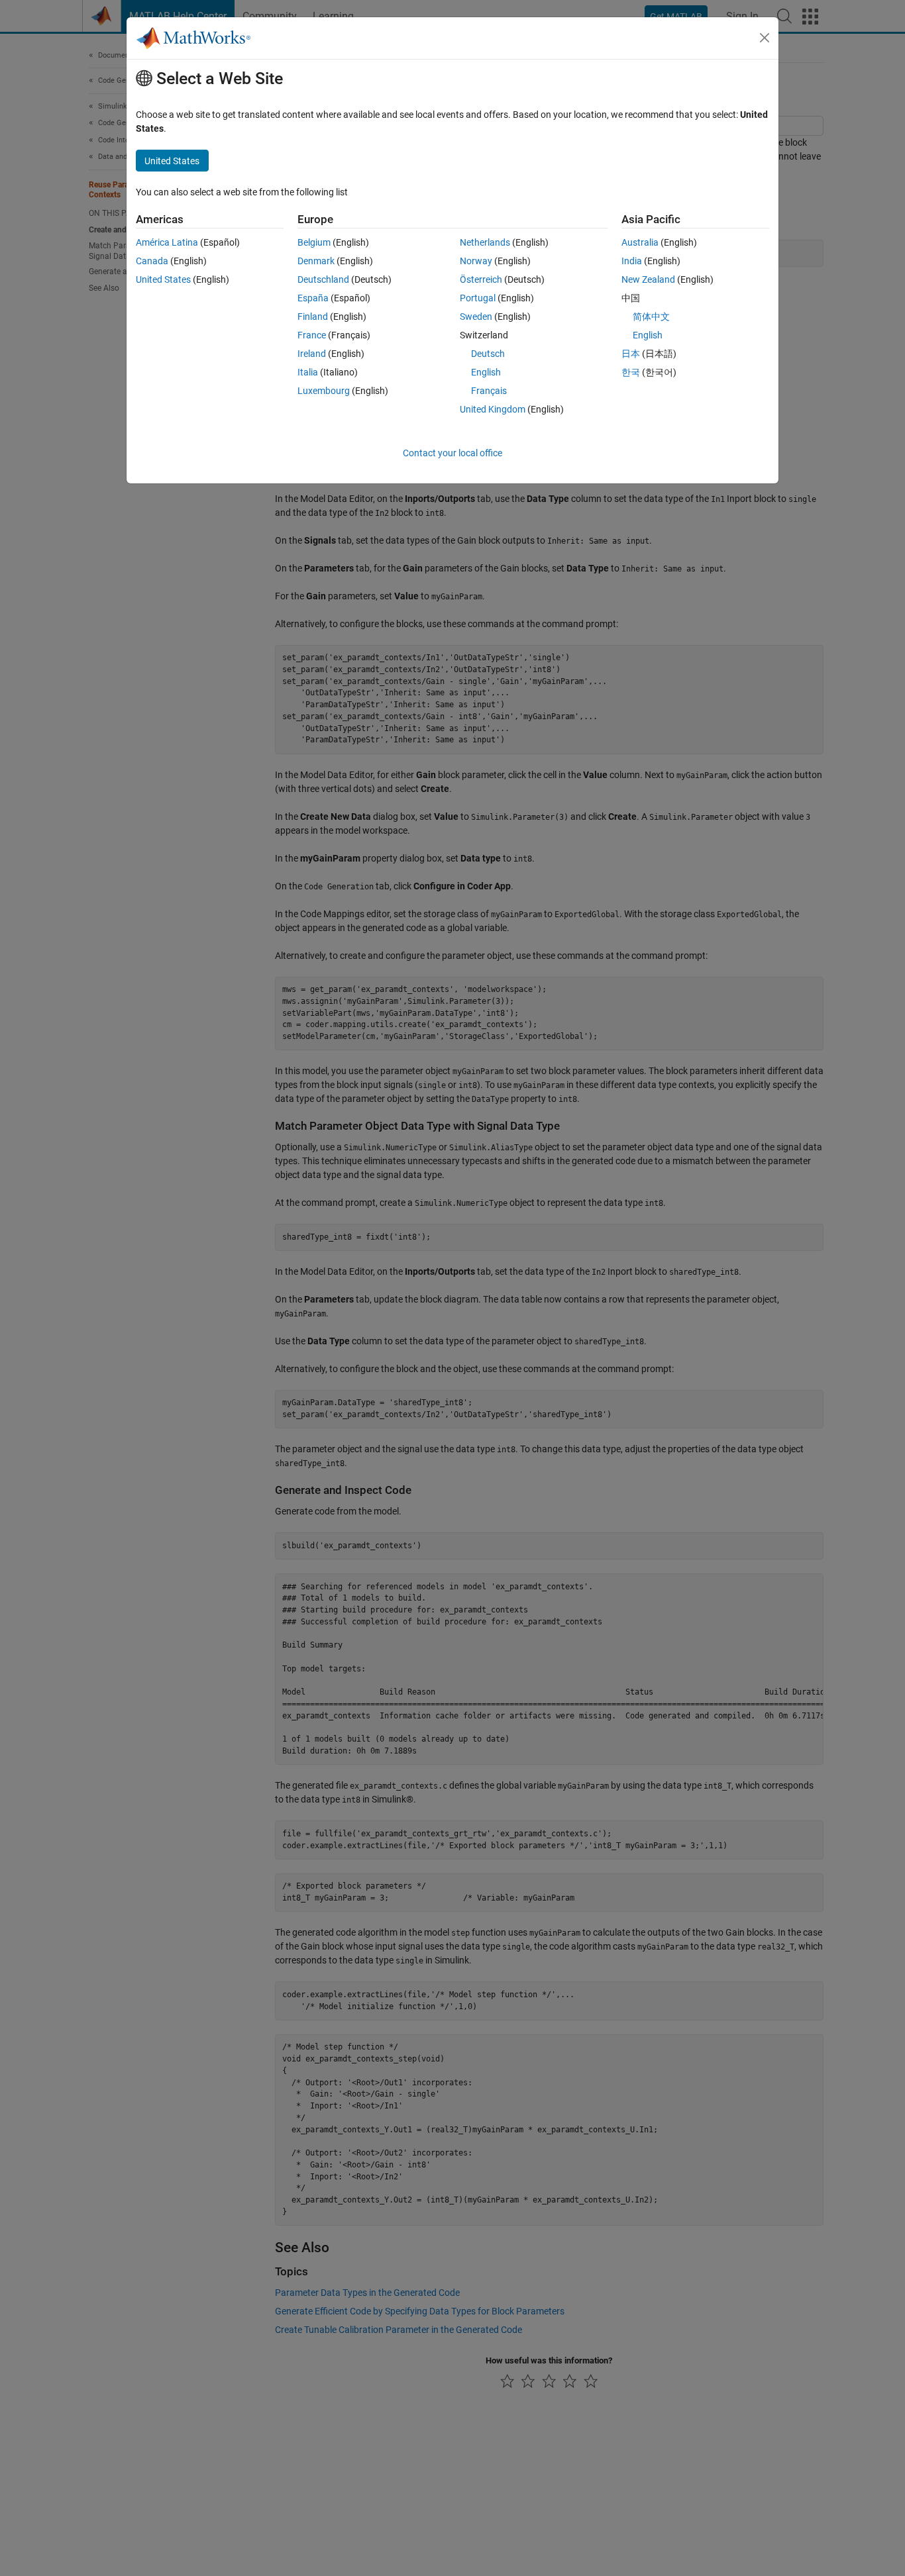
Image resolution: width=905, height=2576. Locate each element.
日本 (631, 354)
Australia (640, 242)
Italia (308, 372)
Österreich (481, 279)
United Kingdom (493, 409)
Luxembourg (324, 391)
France (312, 335)
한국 (631, 372)
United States (163, 279)
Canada (152, 261)
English (486, 372)
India (632, 261)
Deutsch (488, 354)
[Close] (765, 38)
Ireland (312, 354)
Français (489, 391)
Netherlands (485, 242)
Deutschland (323, 279)
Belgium (314, 242)
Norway (476, 261)
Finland (313, 317)
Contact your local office (452, 453)
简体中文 (651, 317)
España (313, 298)
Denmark (316, 261)
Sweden (476, 317)
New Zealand (648, 279)
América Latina (167, 242)
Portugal (478, 298)
